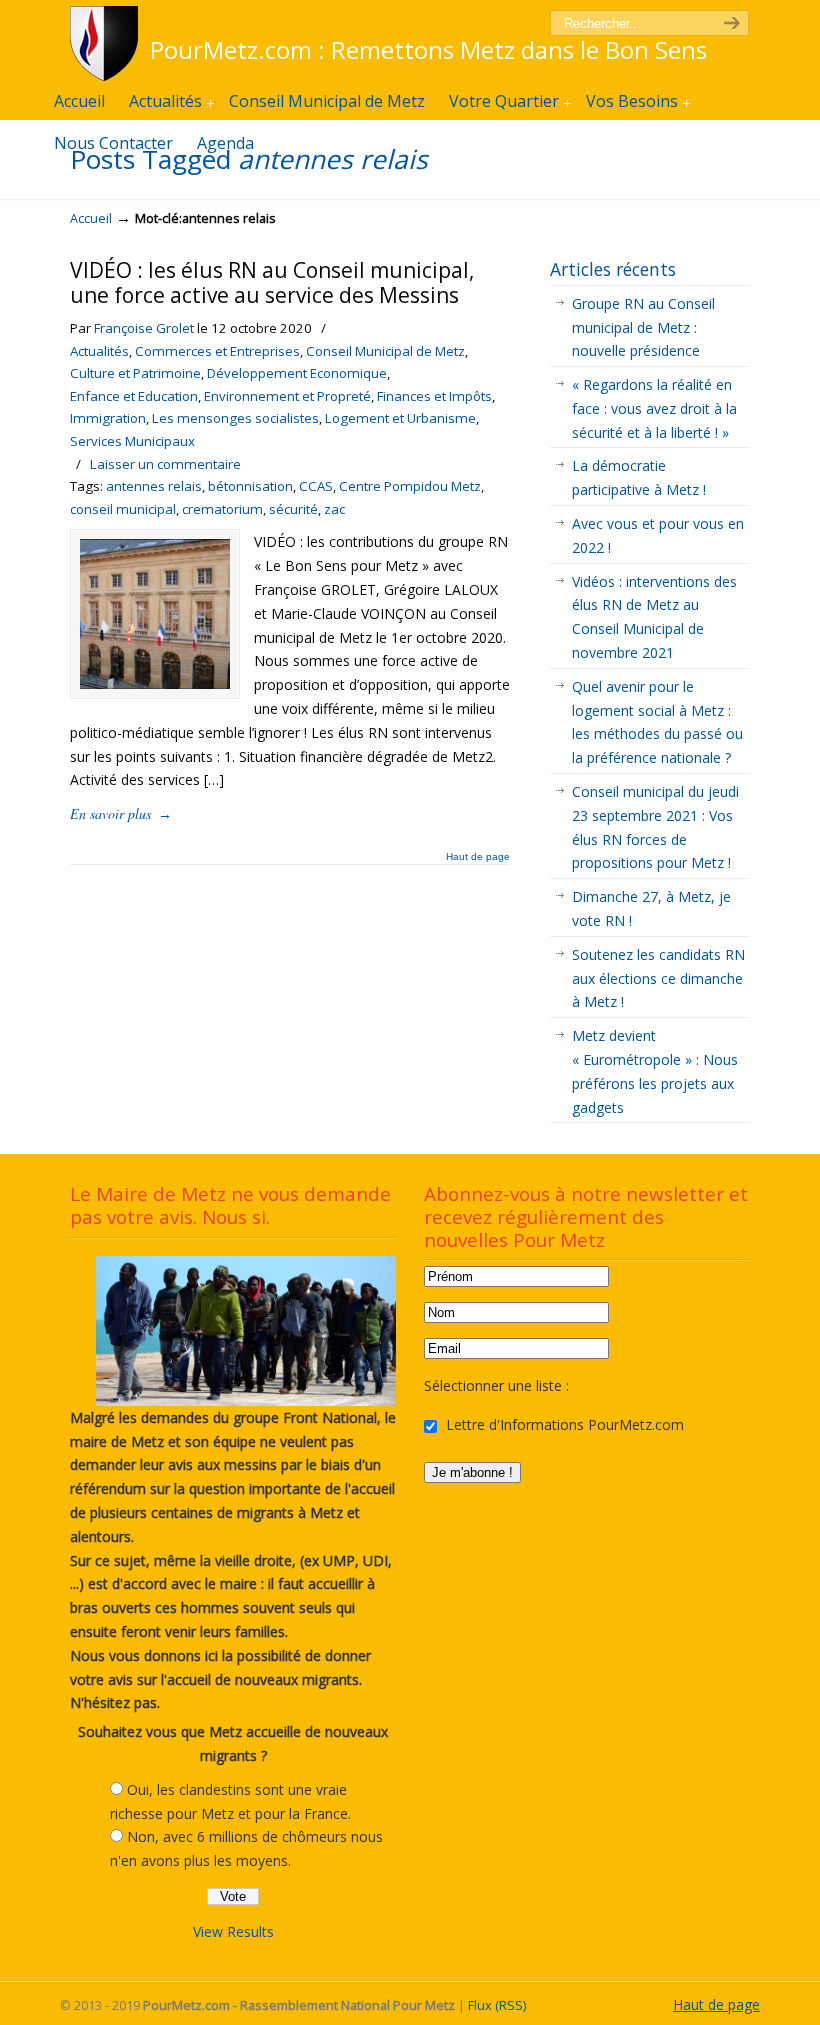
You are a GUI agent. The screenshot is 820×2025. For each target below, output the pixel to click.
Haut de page (478, 857)
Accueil (91, 218)
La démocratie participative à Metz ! (639, 477)
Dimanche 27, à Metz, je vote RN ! (651, 908)
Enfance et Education (134, 396)
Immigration (108, 418)
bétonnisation (250, 486)
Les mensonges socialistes (235, 418)
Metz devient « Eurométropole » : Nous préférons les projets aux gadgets (655, 1071)
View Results (233, 1931)
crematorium (222, 509)
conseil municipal (123, 509)
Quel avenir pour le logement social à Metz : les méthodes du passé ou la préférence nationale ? (657, 722)
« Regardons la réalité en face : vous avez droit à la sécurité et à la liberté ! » (654, 408)
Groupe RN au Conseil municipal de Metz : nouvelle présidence (643, 327)
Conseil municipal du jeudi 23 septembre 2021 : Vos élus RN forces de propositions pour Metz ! (655, 827)
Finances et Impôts (434, 396)
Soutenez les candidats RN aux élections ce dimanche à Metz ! (658, 978)
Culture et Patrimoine (135, 373)
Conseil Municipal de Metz (385, 351)
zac (334, 509)
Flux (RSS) (497, 2005)
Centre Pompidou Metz (410, 486)
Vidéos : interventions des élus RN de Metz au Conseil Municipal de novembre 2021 (654, 617)
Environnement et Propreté (287, 396)
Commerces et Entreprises (217, 351)
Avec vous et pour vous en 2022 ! (658, 535)
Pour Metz (107, 43)
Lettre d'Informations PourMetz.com (563, 1424)
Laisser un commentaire (165, 464)
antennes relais (154, 486)
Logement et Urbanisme (400, 418)
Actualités (99, 351)
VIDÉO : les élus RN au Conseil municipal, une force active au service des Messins (272, 282)
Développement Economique (297, 373)
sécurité (293, 509)
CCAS (316, 486)
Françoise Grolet (144, 328)
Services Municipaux (132, 441)
